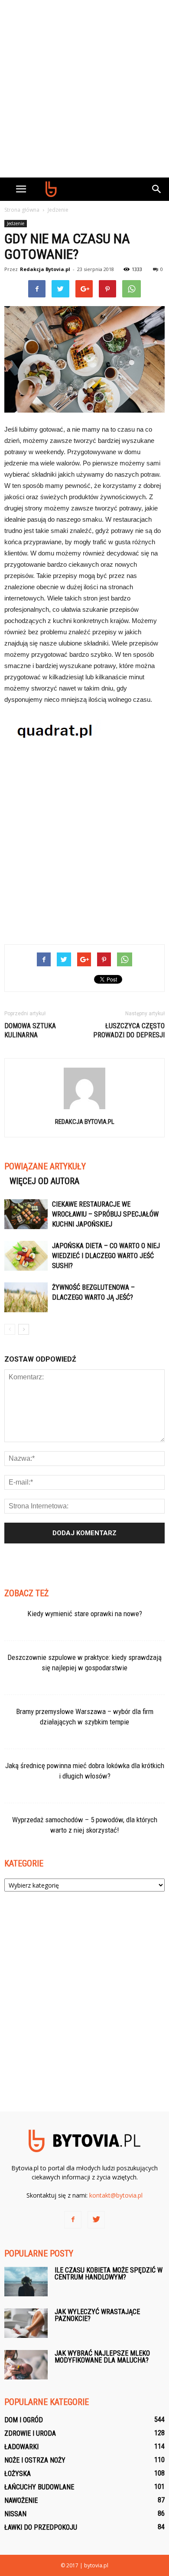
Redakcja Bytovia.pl (45, 269)
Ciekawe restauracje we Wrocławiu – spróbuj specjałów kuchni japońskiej (105, 1214)
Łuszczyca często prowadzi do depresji (129, 1030)
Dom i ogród (24, 2420)
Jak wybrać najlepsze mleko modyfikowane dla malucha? (102, 2357)
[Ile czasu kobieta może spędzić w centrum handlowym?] (26, 2282)
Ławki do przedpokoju (41, 2527)
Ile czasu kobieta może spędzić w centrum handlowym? (109, 2274)
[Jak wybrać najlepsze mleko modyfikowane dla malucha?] (26, 2365)
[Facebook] (73, 2220)
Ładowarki (21, 2447)
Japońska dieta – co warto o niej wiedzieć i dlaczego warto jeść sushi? (106, 1256)
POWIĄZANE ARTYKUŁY (45, 1166)
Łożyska (18, 2474)
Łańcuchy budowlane (39, 2487)
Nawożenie (21, 2500)
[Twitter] (96, 2220)
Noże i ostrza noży (35, 2460)
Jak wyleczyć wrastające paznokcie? (97, 2315)
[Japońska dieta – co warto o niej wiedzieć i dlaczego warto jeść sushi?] (26, 1256)
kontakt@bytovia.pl (116, 2195)
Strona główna (22, 210)
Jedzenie (16, 223)
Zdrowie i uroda (30, 2433)
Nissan (15, 2514)
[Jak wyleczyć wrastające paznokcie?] (26, 2323)
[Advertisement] (84, 89)
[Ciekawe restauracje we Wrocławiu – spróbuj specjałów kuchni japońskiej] (26, 1214)
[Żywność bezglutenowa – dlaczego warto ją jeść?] (26, 1297)
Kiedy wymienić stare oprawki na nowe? (85, 1614)
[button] (157, 189)
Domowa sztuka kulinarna (30, 1030)
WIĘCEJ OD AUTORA (44, 1181)
